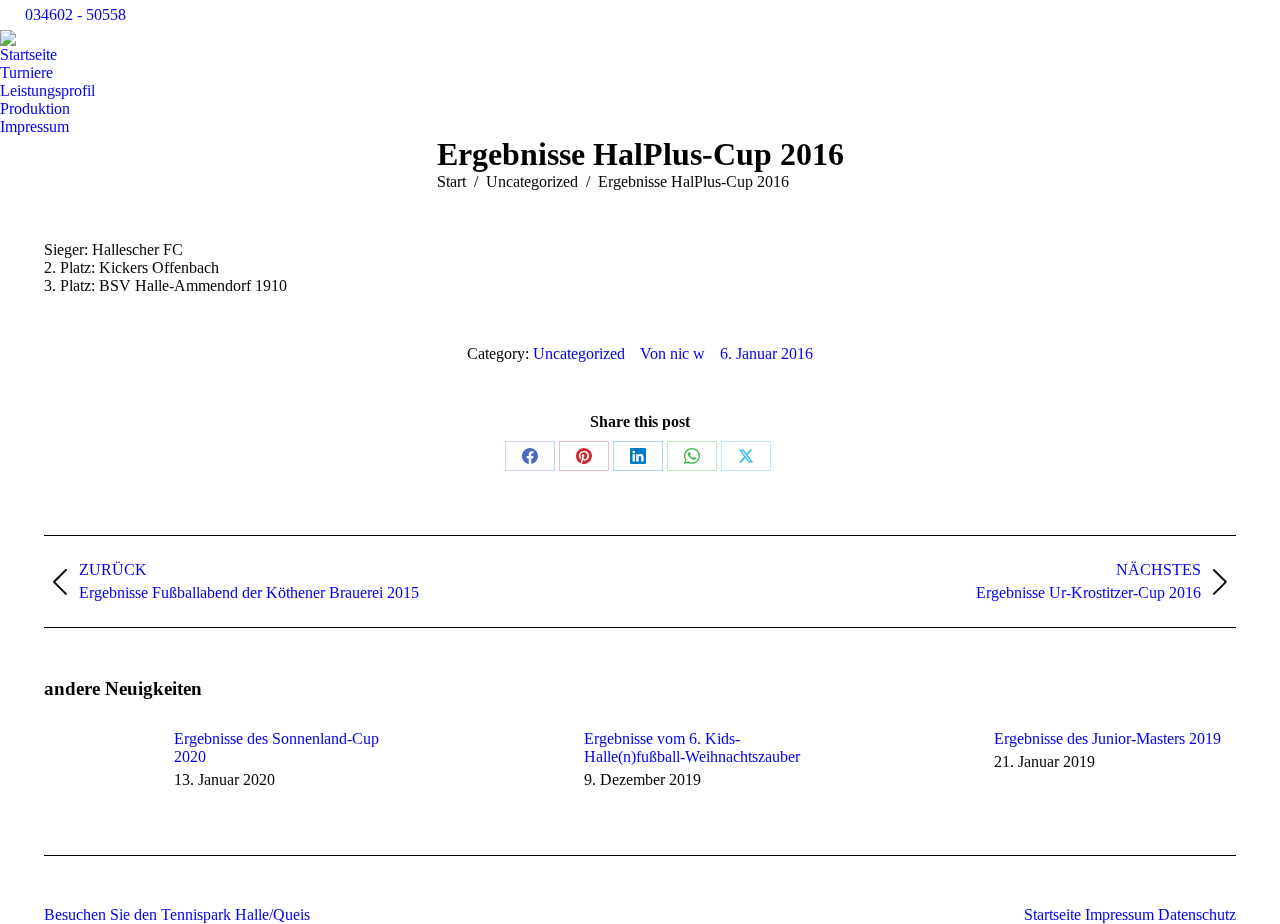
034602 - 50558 (75, 14)
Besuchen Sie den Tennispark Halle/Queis (177, 914)
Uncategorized (579, 353)
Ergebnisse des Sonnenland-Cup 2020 (276, 747)
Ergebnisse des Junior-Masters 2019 (1107, 738)
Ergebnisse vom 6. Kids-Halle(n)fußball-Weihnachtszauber (692, 747)
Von (672, 353)
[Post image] (99, 775)
